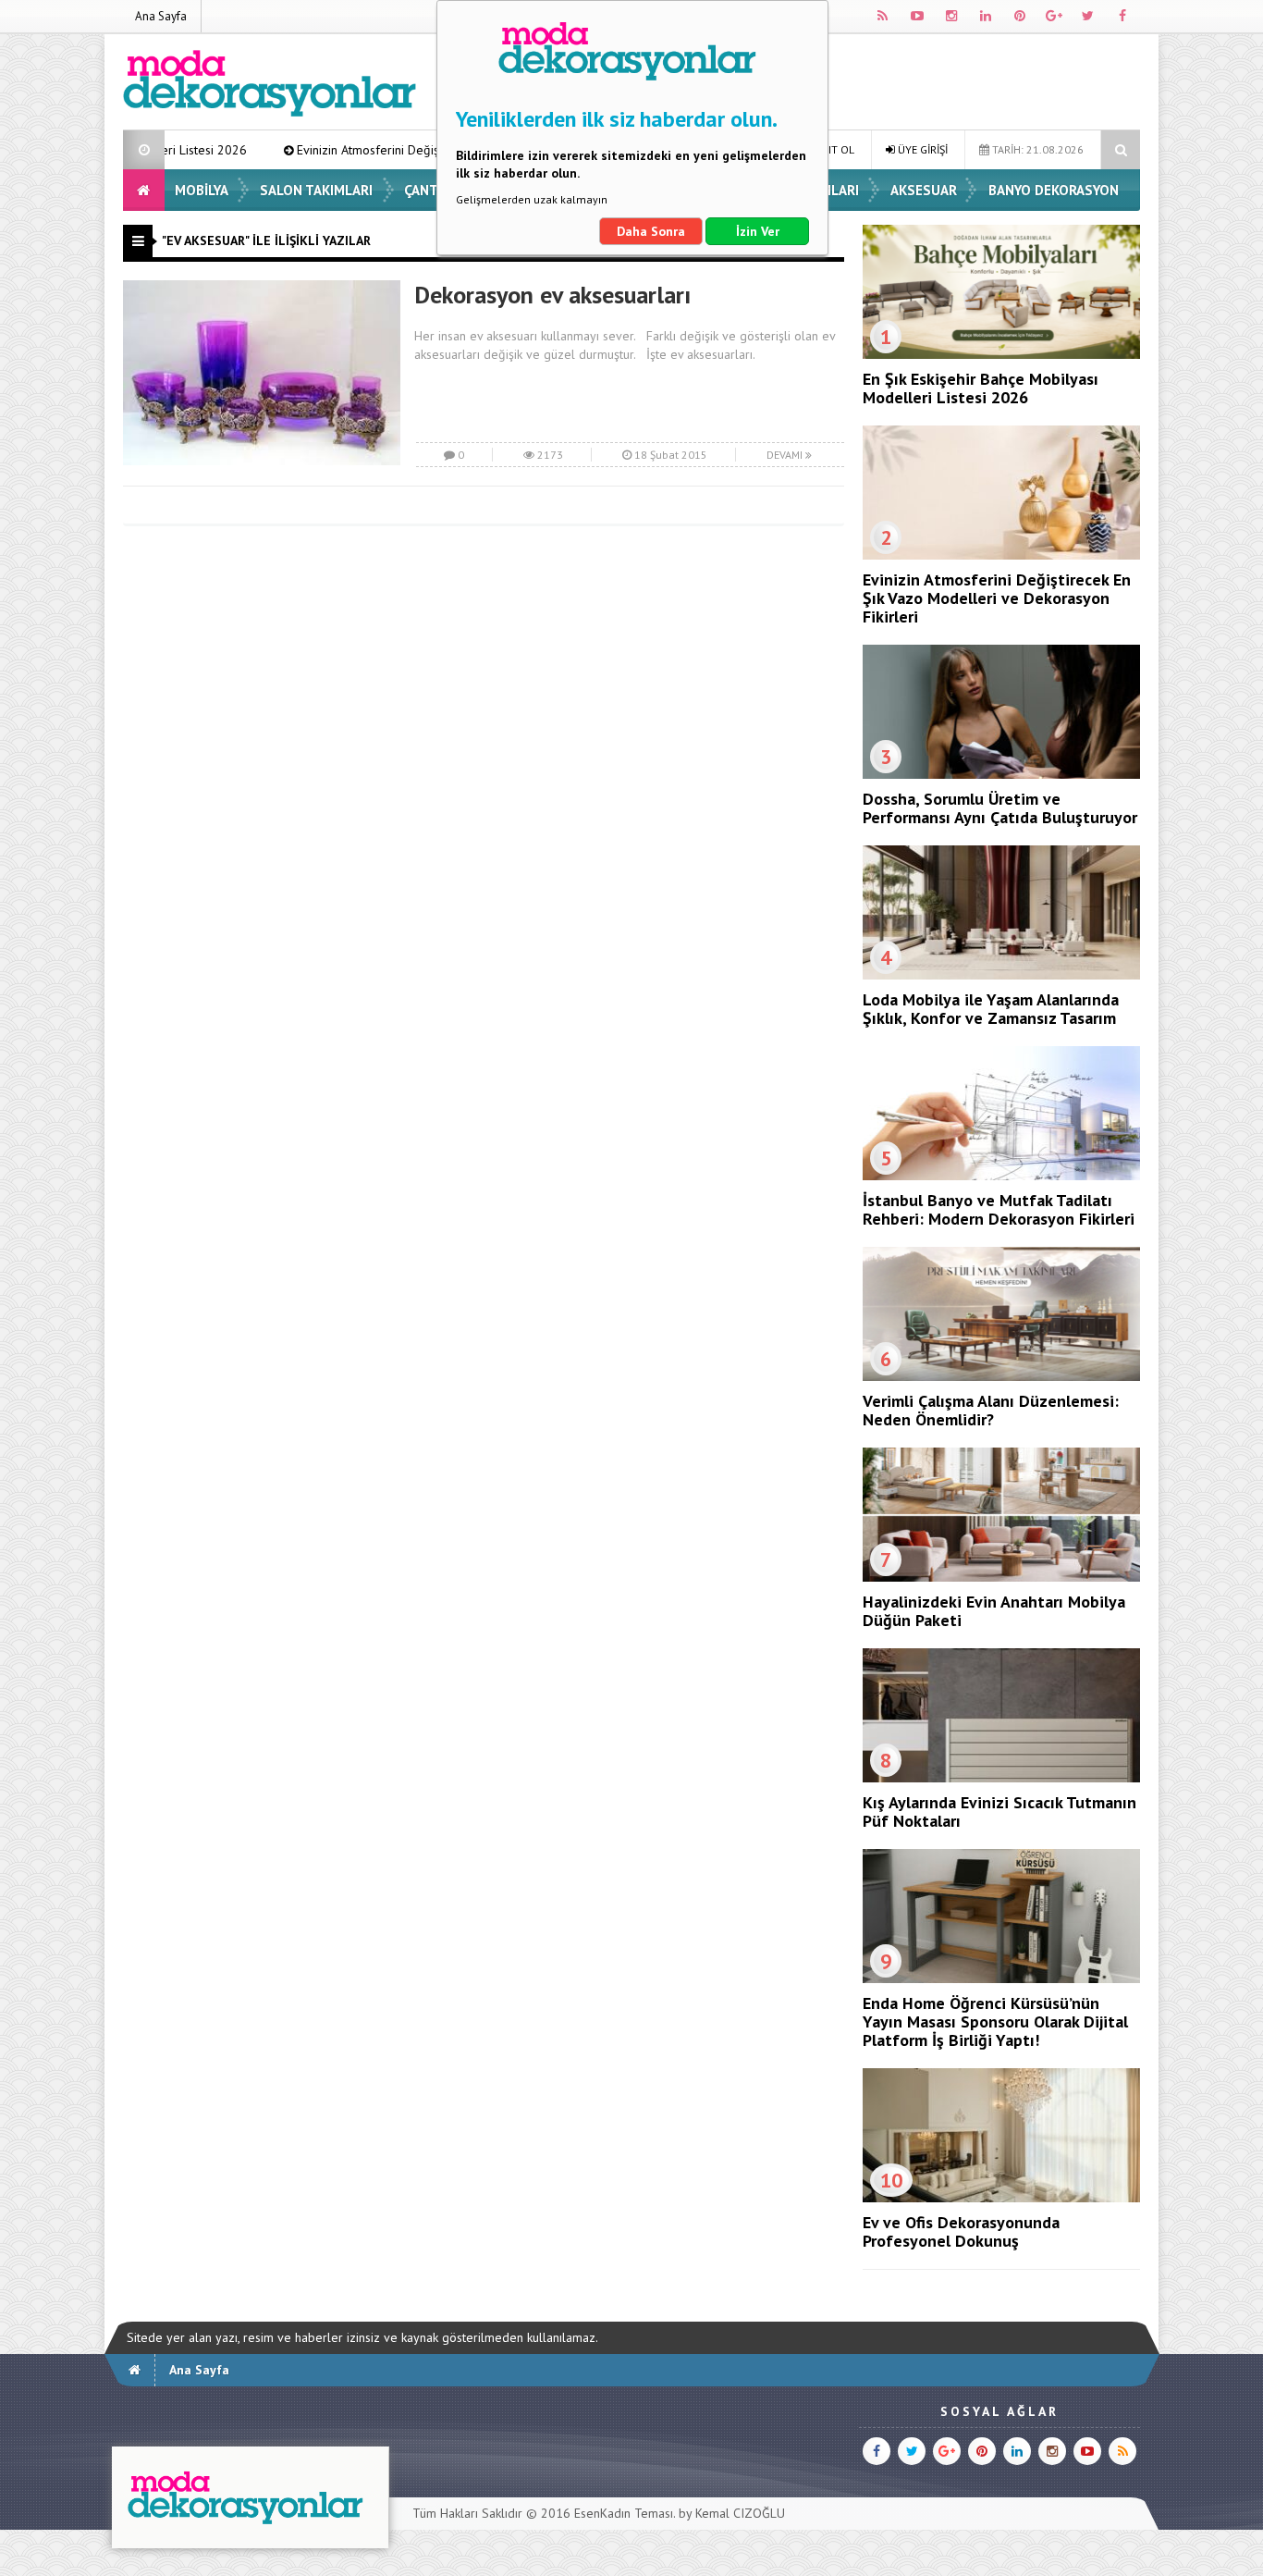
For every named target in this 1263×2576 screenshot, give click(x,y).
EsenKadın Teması (624, 2513)
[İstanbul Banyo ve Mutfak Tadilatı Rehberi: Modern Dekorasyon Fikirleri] (1001, 1176)
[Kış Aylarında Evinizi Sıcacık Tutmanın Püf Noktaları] (1001, 1778)
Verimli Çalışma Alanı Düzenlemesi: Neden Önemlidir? (991, 1410)
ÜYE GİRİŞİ (921, 149)
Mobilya (202, 190)
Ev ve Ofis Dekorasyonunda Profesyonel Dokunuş (961, 2231)
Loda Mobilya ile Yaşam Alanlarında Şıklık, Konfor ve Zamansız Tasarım (991, 1009)
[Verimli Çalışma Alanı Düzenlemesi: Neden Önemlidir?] (1001, 1376)
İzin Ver (758, 231)
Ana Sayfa (161, 16)
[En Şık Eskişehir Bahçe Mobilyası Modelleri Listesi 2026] (1001, 354)
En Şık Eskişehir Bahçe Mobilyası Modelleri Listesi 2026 (981, 388)
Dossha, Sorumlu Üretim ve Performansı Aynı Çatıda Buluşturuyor (1000, 808)
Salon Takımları (316, 190)
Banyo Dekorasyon (1054, 190)
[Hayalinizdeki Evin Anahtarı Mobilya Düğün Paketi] (1001, 1577)
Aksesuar (924, 190)
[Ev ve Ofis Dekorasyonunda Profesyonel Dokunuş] (1001, 2198)
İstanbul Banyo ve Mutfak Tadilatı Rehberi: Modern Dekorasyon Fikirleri (999, 1209)
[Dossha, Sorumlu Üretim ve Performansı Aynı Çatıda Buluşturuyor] (1001, 774)
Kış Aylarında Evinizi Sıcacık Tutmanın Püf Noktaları (999, 1812)
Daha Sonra (651, 231)
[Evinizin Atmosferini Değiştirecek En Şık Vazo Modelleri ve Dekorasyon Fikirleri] (1001, 555)
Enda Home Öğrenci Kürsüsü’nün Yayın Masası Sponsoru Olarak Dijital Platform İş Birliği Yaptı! (995, 2021)
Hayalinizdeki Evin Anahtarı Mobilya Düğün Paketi (994, 1611)
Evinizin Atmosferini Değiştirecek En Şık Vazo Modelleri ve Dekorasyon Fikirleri (410, 150)
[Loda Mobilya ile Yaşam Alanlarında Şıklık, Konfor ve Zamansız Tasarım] (1001, 975)
